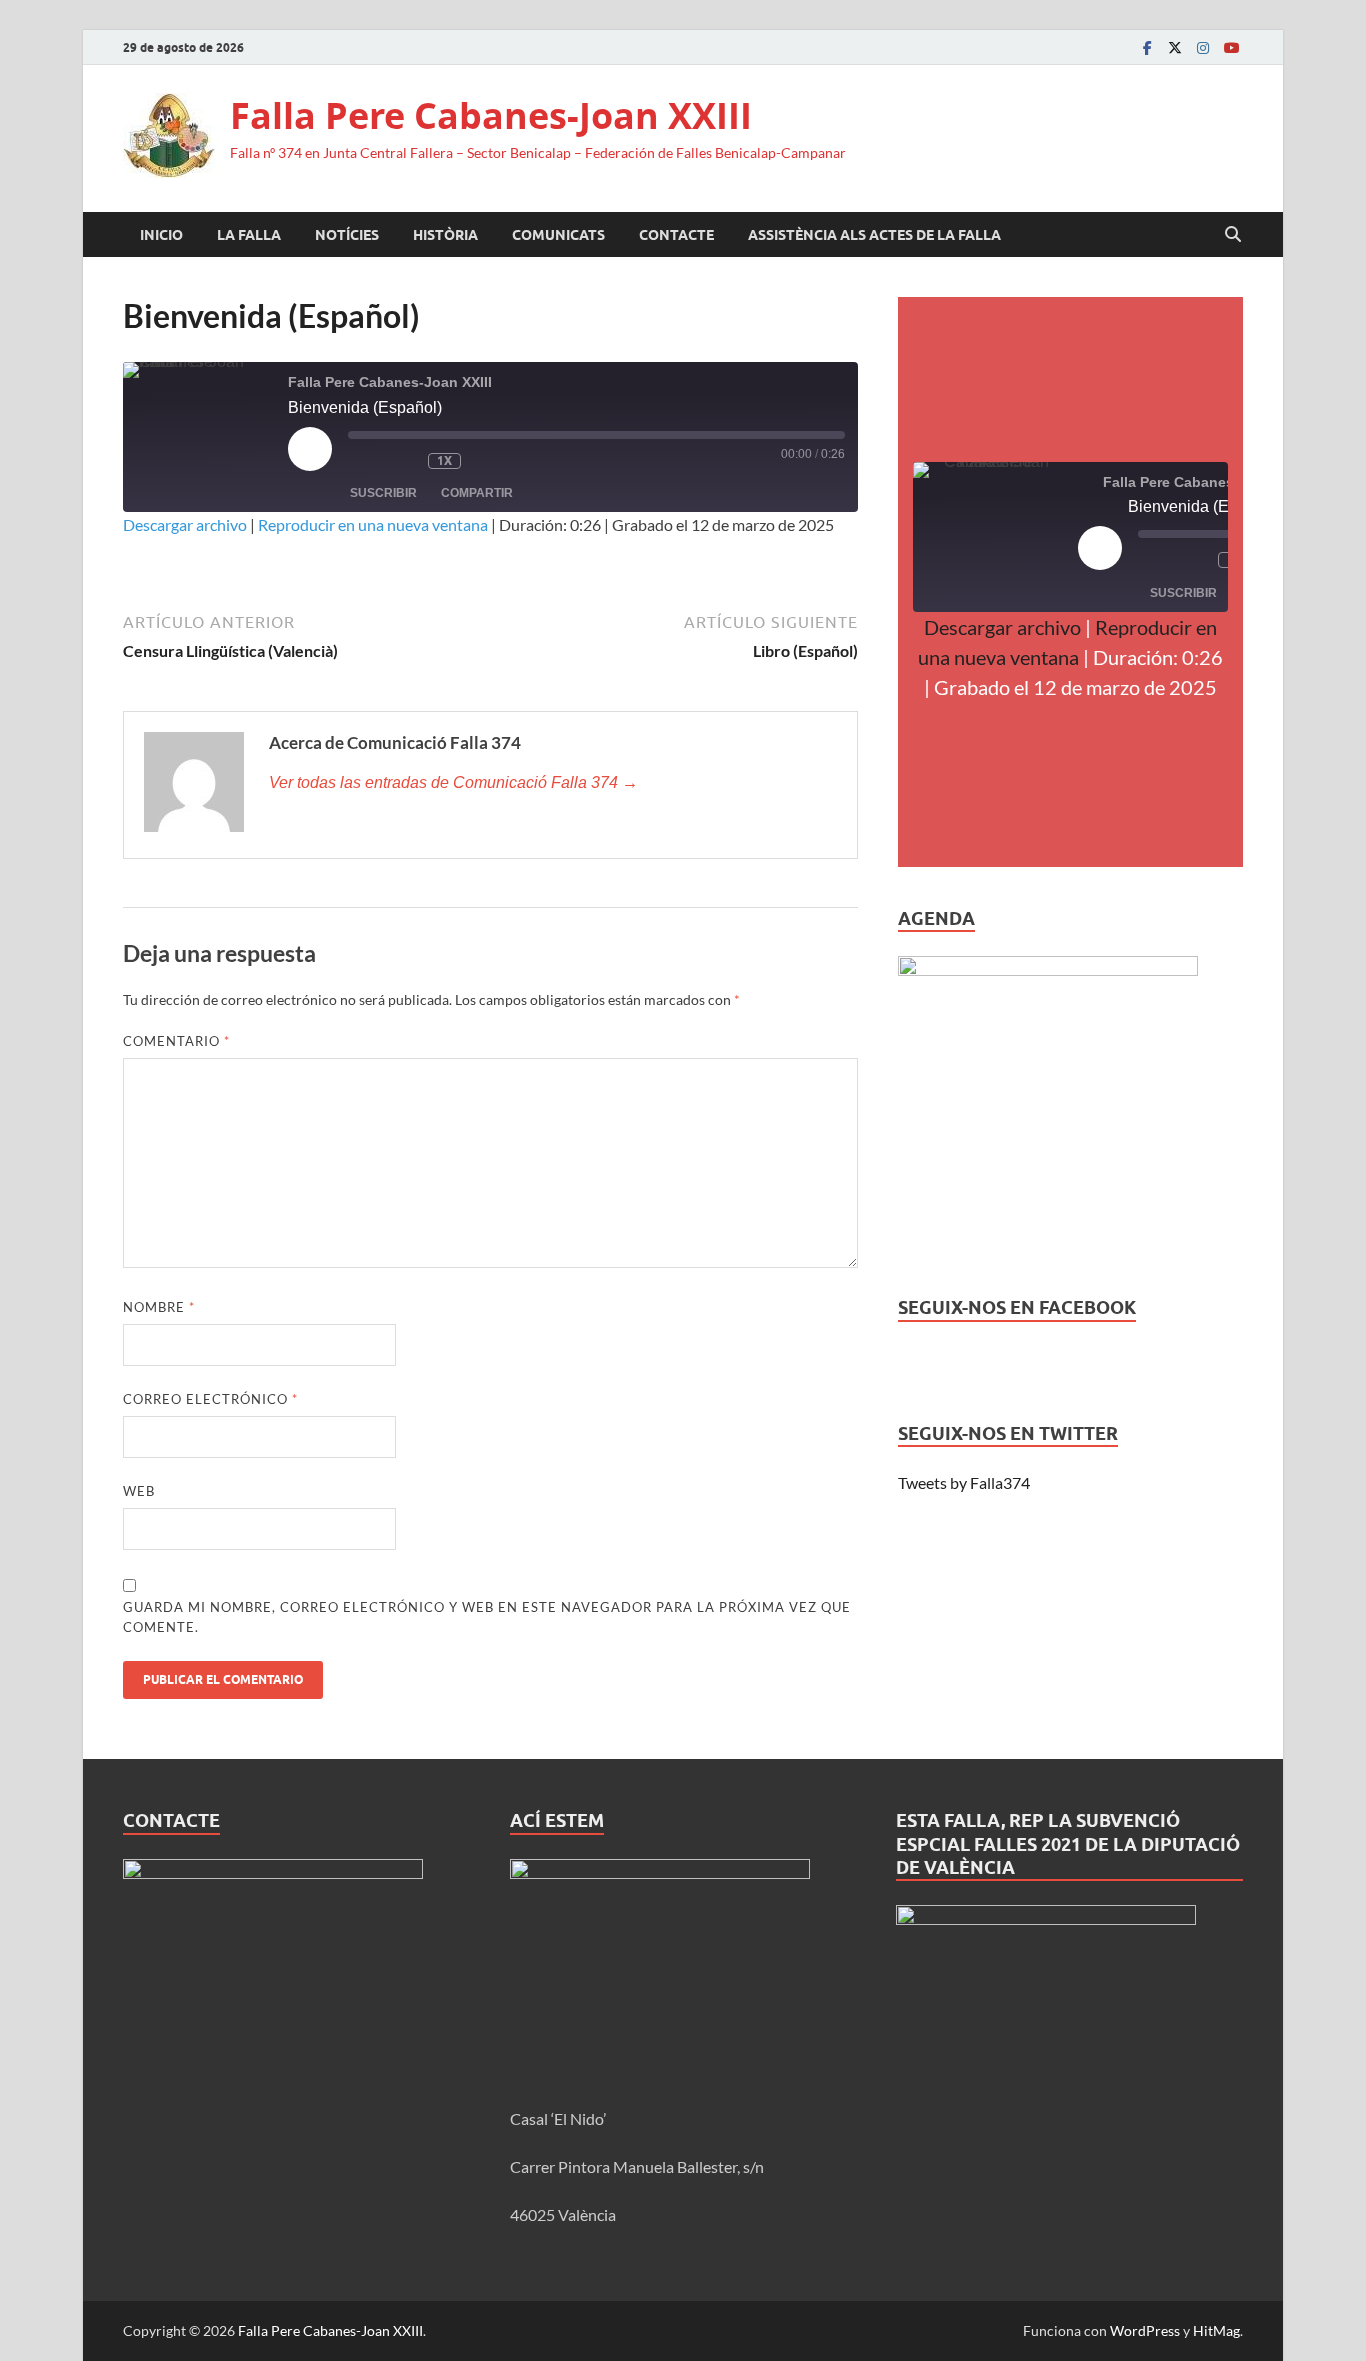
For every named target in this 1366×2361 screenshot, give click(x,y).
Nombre (159, 1307)
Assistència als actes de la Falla (874, 235)
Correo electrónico (210, 1399)
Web (139, 1491)
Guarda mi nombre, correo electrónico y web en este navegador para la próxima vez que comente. (487, 1617)
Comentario (176, 1041)
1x (444, 460)
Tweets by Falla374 (964, 1482)
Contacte (676, 235)
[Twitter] (1175, 47)
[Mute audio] (368, 461)
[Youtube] (1231, 47)
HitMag (1216, 2330)
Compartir (477, 493)
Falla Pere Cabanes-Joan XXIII (491, 115)
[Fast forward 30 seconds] (491, 461)
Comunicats (558, 235)
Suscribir (383, 493)
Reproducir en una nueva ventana (373, 524)
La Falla (249, 235)
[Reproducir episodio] (310, 449)
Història (445, 235)
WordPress (1145, 2330)
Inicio (161, 235)
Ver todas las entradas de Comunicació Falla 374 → (453, 782)
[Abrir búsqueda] (1233, 235)
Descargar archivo (185, 524)
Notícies (347, 235)
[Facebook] (1147, 47)
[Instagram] (1203, 47)
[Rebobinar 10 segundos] (408, 461)
